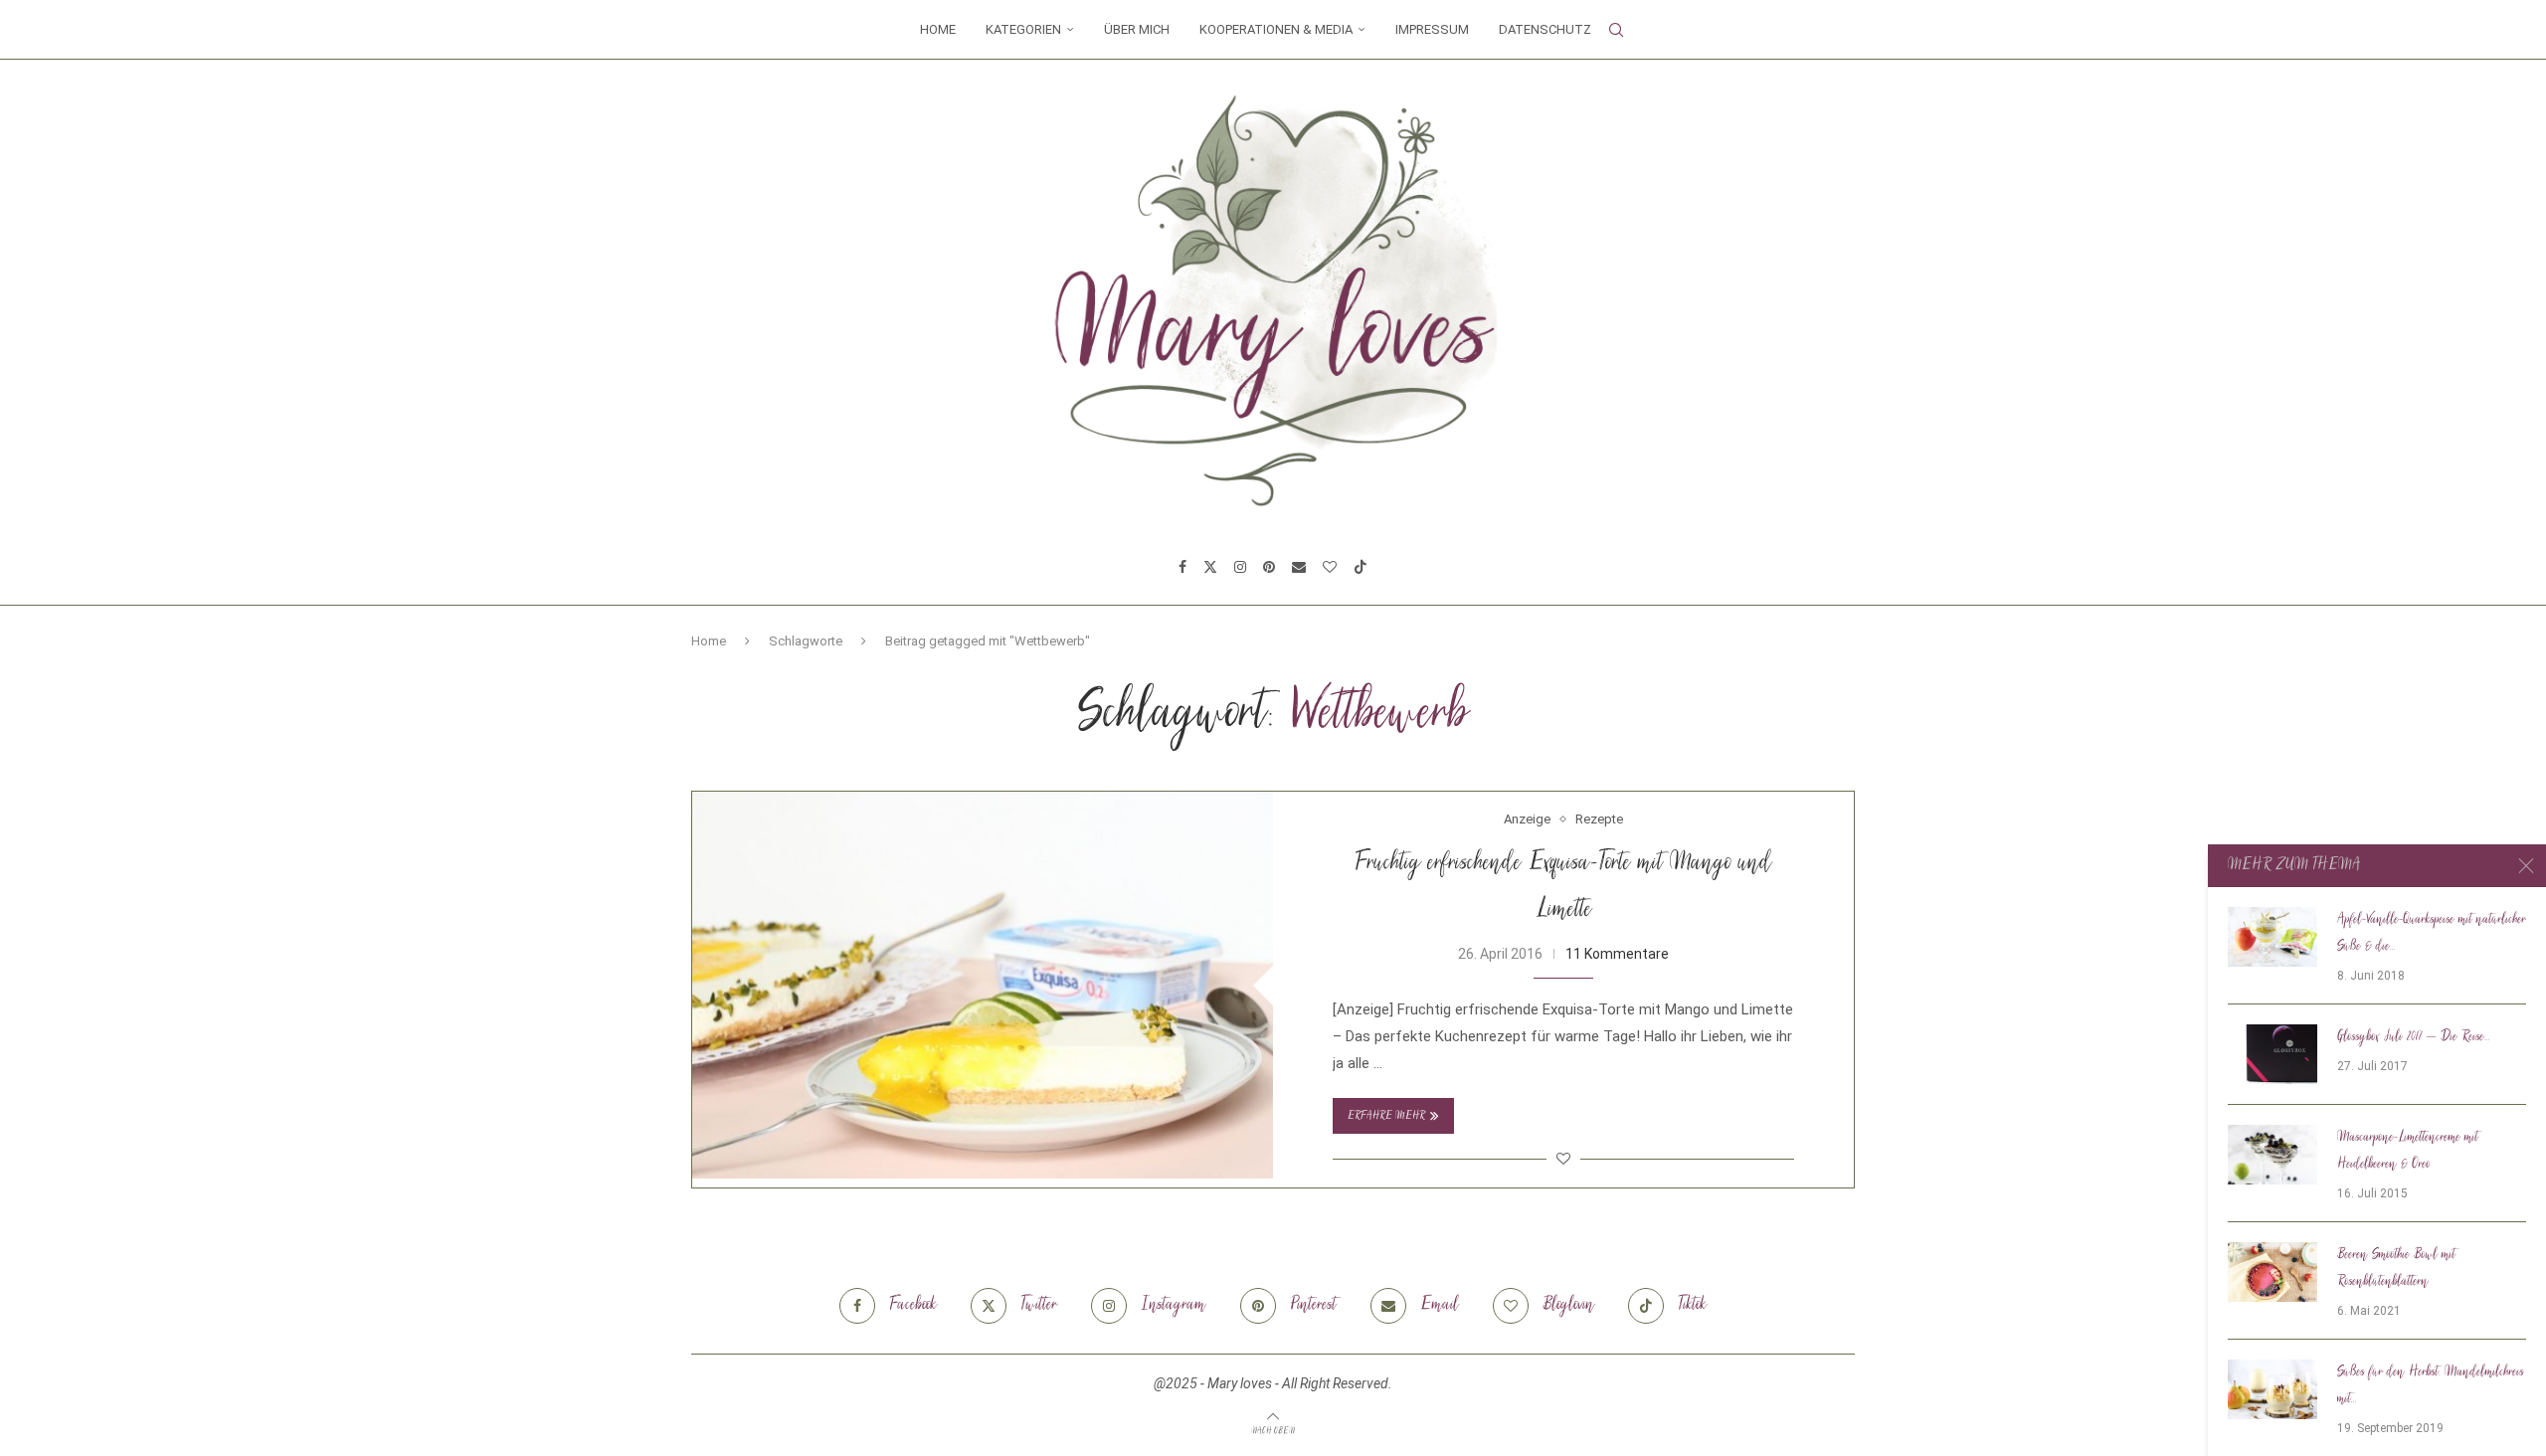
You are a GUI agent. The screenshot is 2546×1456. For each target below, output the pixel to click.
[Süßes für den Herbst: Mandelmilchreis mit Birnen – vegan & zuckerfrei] (2273, 1389)
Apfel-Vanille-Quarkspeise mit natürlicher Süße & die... (2432, 933)
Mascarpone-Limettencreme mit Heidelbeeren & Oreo (2408, 1151)
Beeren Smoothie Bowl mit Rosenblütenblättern (2396, 1269)
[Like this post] (1563, 1159)
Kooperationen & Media (1276, 29)
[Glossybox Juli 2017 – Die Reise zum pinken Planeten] (2273, 1054)
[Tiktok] (1361, 567)
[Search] (1616, 30)
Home (938, 29)
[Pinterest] (1269, 567)
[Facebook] (1182, 567)
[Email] (1299, 567)
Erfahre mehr (1386, 1116)
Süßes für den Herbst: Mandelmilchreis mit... (2431, 1386)
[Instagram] (1240, 567)
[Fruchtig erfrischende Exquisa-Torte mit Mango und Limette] (983, 985)
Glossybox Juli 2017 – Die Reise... (2414, 1037)
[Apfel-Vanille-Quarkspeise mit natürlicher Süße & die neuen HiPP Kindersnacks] (2273, 937)
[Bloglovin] (1330, 567)
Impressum (1432, 29)
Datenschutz (1545, 29)
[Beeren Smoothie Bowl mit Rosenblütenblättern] (2273, 1272)
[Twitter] (1210, 567)
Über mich (1137, 29)
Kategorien (1023, 29)
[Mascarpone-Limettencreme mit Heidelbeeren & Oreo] (2273, 1155)
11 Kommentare (1617, 954)
